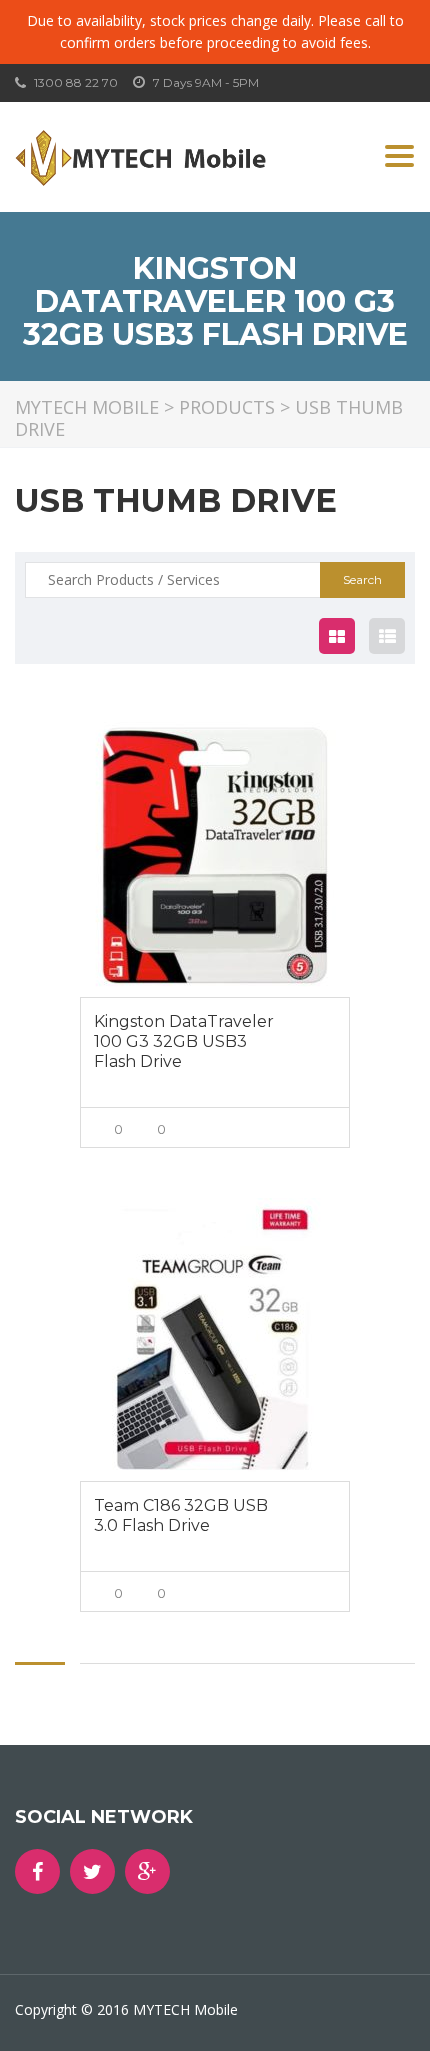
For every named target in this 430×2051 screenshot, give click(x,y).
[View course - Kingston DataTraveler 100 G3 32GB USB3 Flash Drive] (215, 855)
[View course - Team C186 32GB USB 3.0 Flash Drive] (215, 1339)
